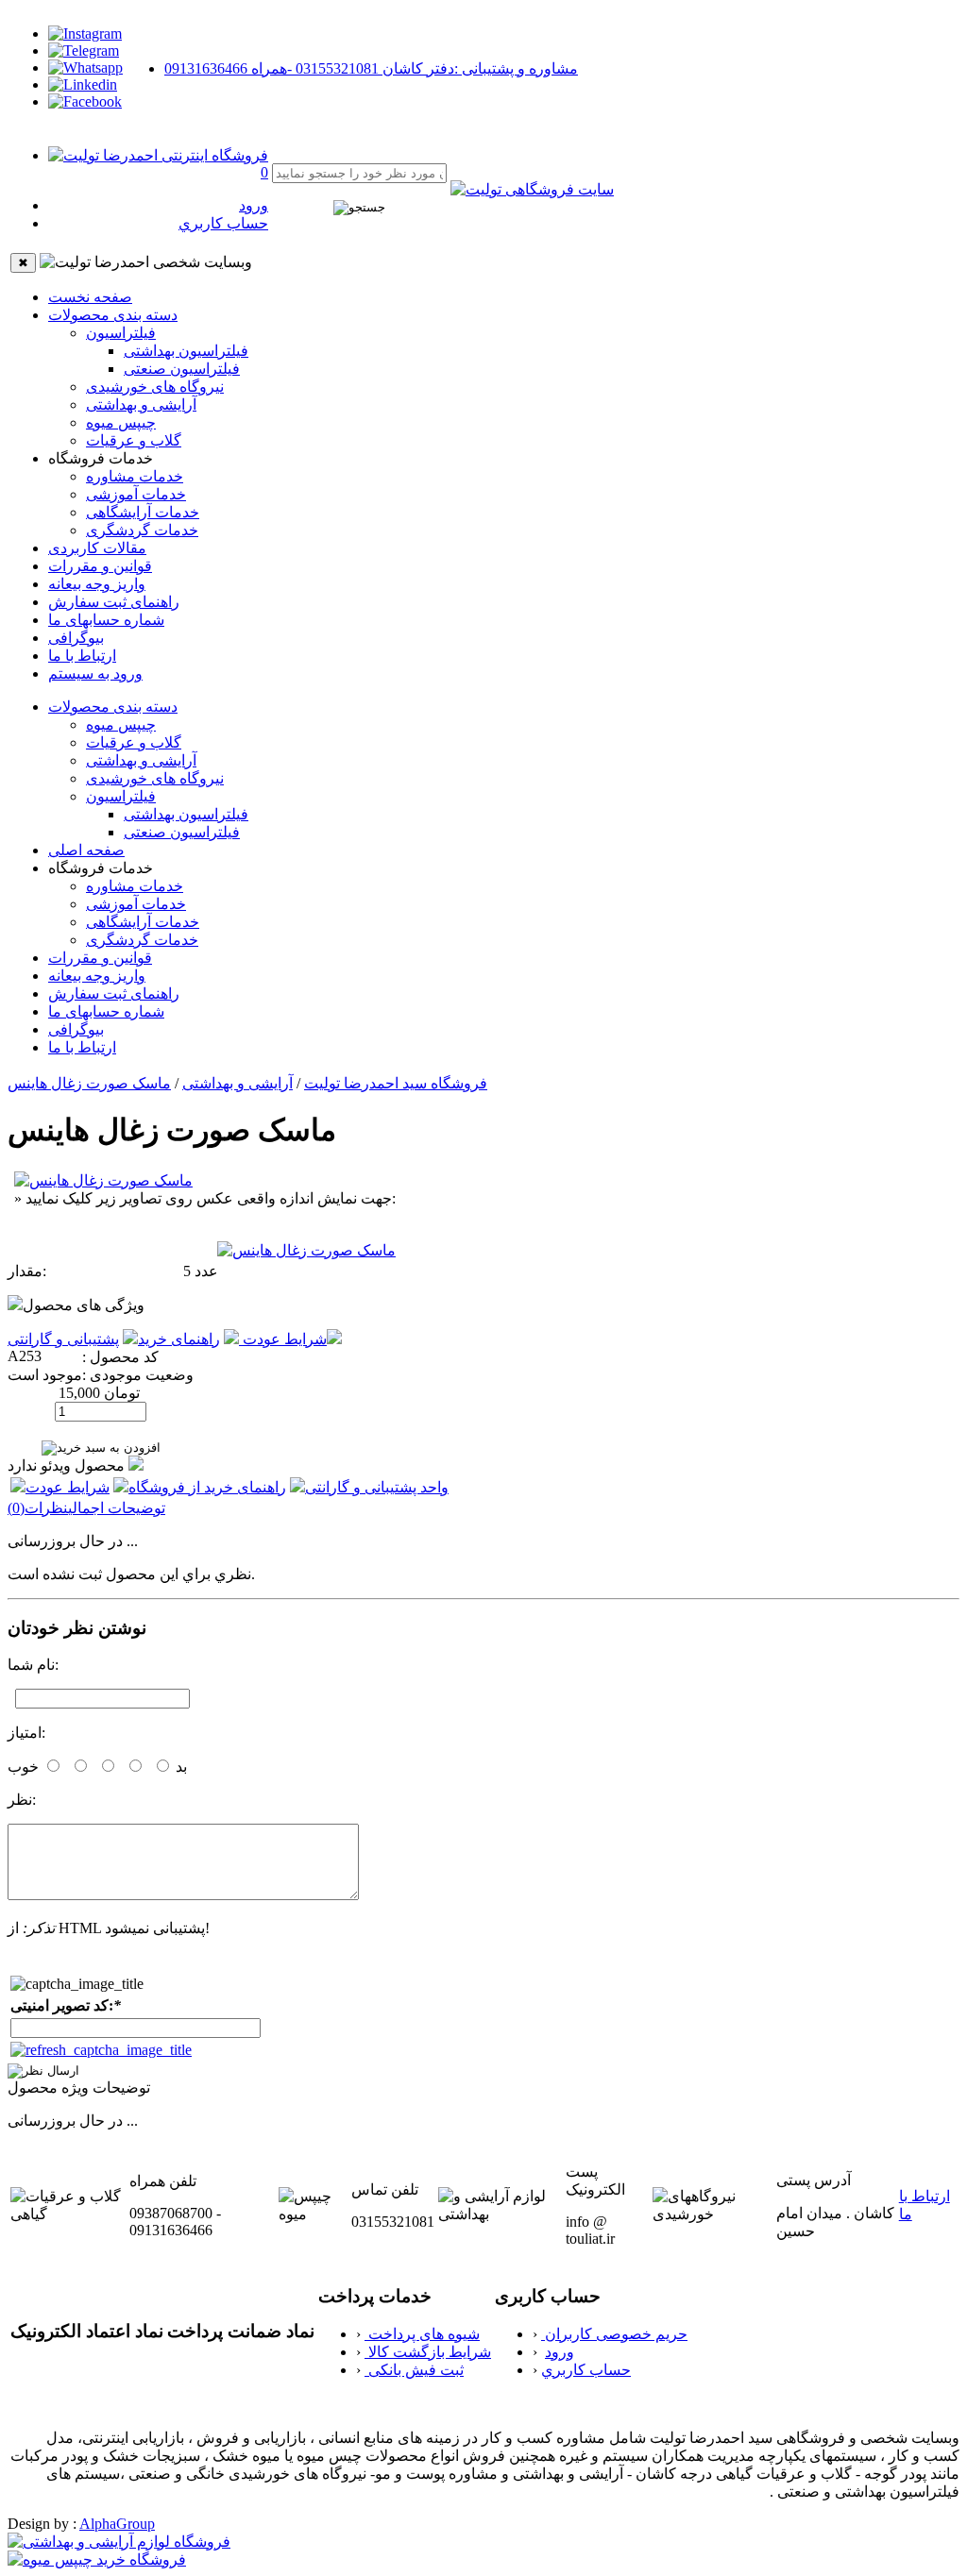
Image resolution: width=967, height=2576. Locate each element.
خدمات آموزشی (136, 494)
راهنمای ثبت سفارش (114, 602)
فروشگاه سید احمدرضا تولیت (396, 1083)
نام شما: (33, 1665)
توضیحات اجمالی (117, 1508)
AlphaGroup (117, 2524)
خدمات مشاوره (135, 476)
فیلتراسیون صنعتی (182, 369)
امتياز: (26, 1733)
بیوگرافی (76, 638)
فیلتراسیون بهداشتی (186, 351)
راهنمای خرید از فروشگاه (207, 1487)
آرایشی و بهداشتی (141, 404)
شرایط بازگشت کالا (428, 2352)
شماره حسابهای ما (106, 620)
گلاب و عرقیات (134, 440)
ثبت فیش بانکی (414, 2370)
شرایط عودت (283, 1339)
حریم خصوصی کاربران (614, 2334)
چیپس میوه (121, 422)
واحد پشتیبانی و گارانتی (377, 1487)
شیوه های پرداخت (422, 2334)
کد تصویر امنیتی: (66, 2005)
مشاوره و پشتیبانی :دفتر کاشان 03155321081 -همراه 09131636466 (371, 68)
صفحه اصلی (86, 850)
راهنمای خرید (179, 1339)
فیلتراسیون (121, 333)
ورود (254, 205)
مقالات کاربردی (97, 548)
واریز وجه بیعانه (97, 584)
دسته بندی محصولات (113, 315)
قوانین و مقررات (100, 566)
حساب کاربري (223, 223)
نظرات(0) (38, 1508)
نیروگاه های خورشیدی (155, 387)
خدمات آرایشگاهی (143, 512)
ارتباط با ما (82, 656)
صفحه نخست (90, 297)
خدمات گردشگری (142, 530)
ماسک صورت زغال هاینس (89, 1083)
